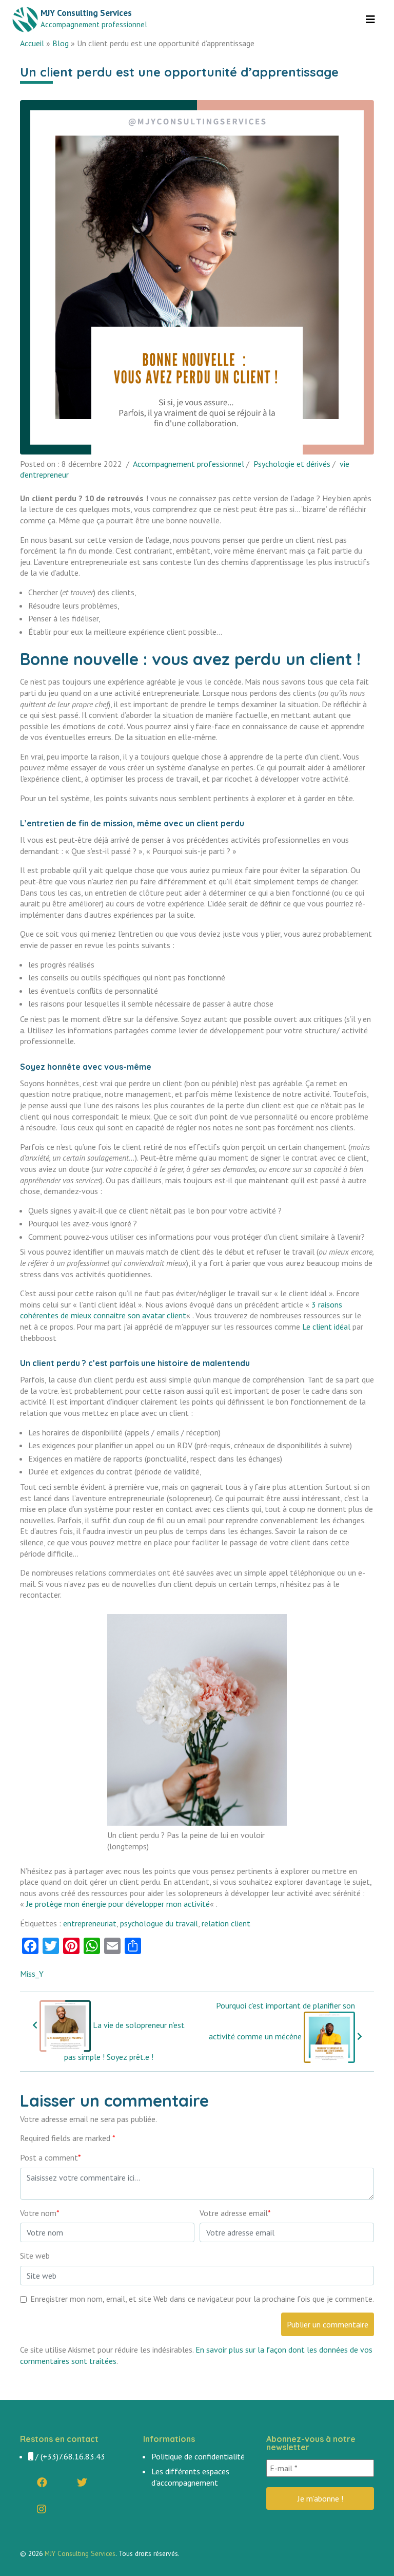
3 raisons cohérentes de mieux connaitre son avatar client (181, 1310)
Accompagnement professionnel (189, 464)
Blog (61, 43)
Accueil (32, 43)
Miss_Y (32, 1974)
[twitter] (82, 2483)
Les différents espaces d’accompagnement (190, 2477)
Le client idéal (326, 1327)
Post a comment (51, 2157)
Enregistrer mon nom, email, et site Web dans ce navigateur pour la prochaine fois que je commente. (202, 2299)
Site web (35, 2256)
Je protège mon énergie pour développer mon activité (118, 1904)
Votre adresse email (235, 2213)
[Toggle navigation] (370, 20)
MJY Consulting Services (80, 2553)
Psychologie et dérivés (292, 464)
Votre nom (40, 2213)
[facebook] (42, 2483)
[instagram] (42, 2509)
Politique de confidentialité (198, 2456)
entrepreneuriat (90, 1923)
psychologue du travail (159, 1923)
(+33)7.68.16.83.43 (73, 2456)
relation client (226, 1923)
